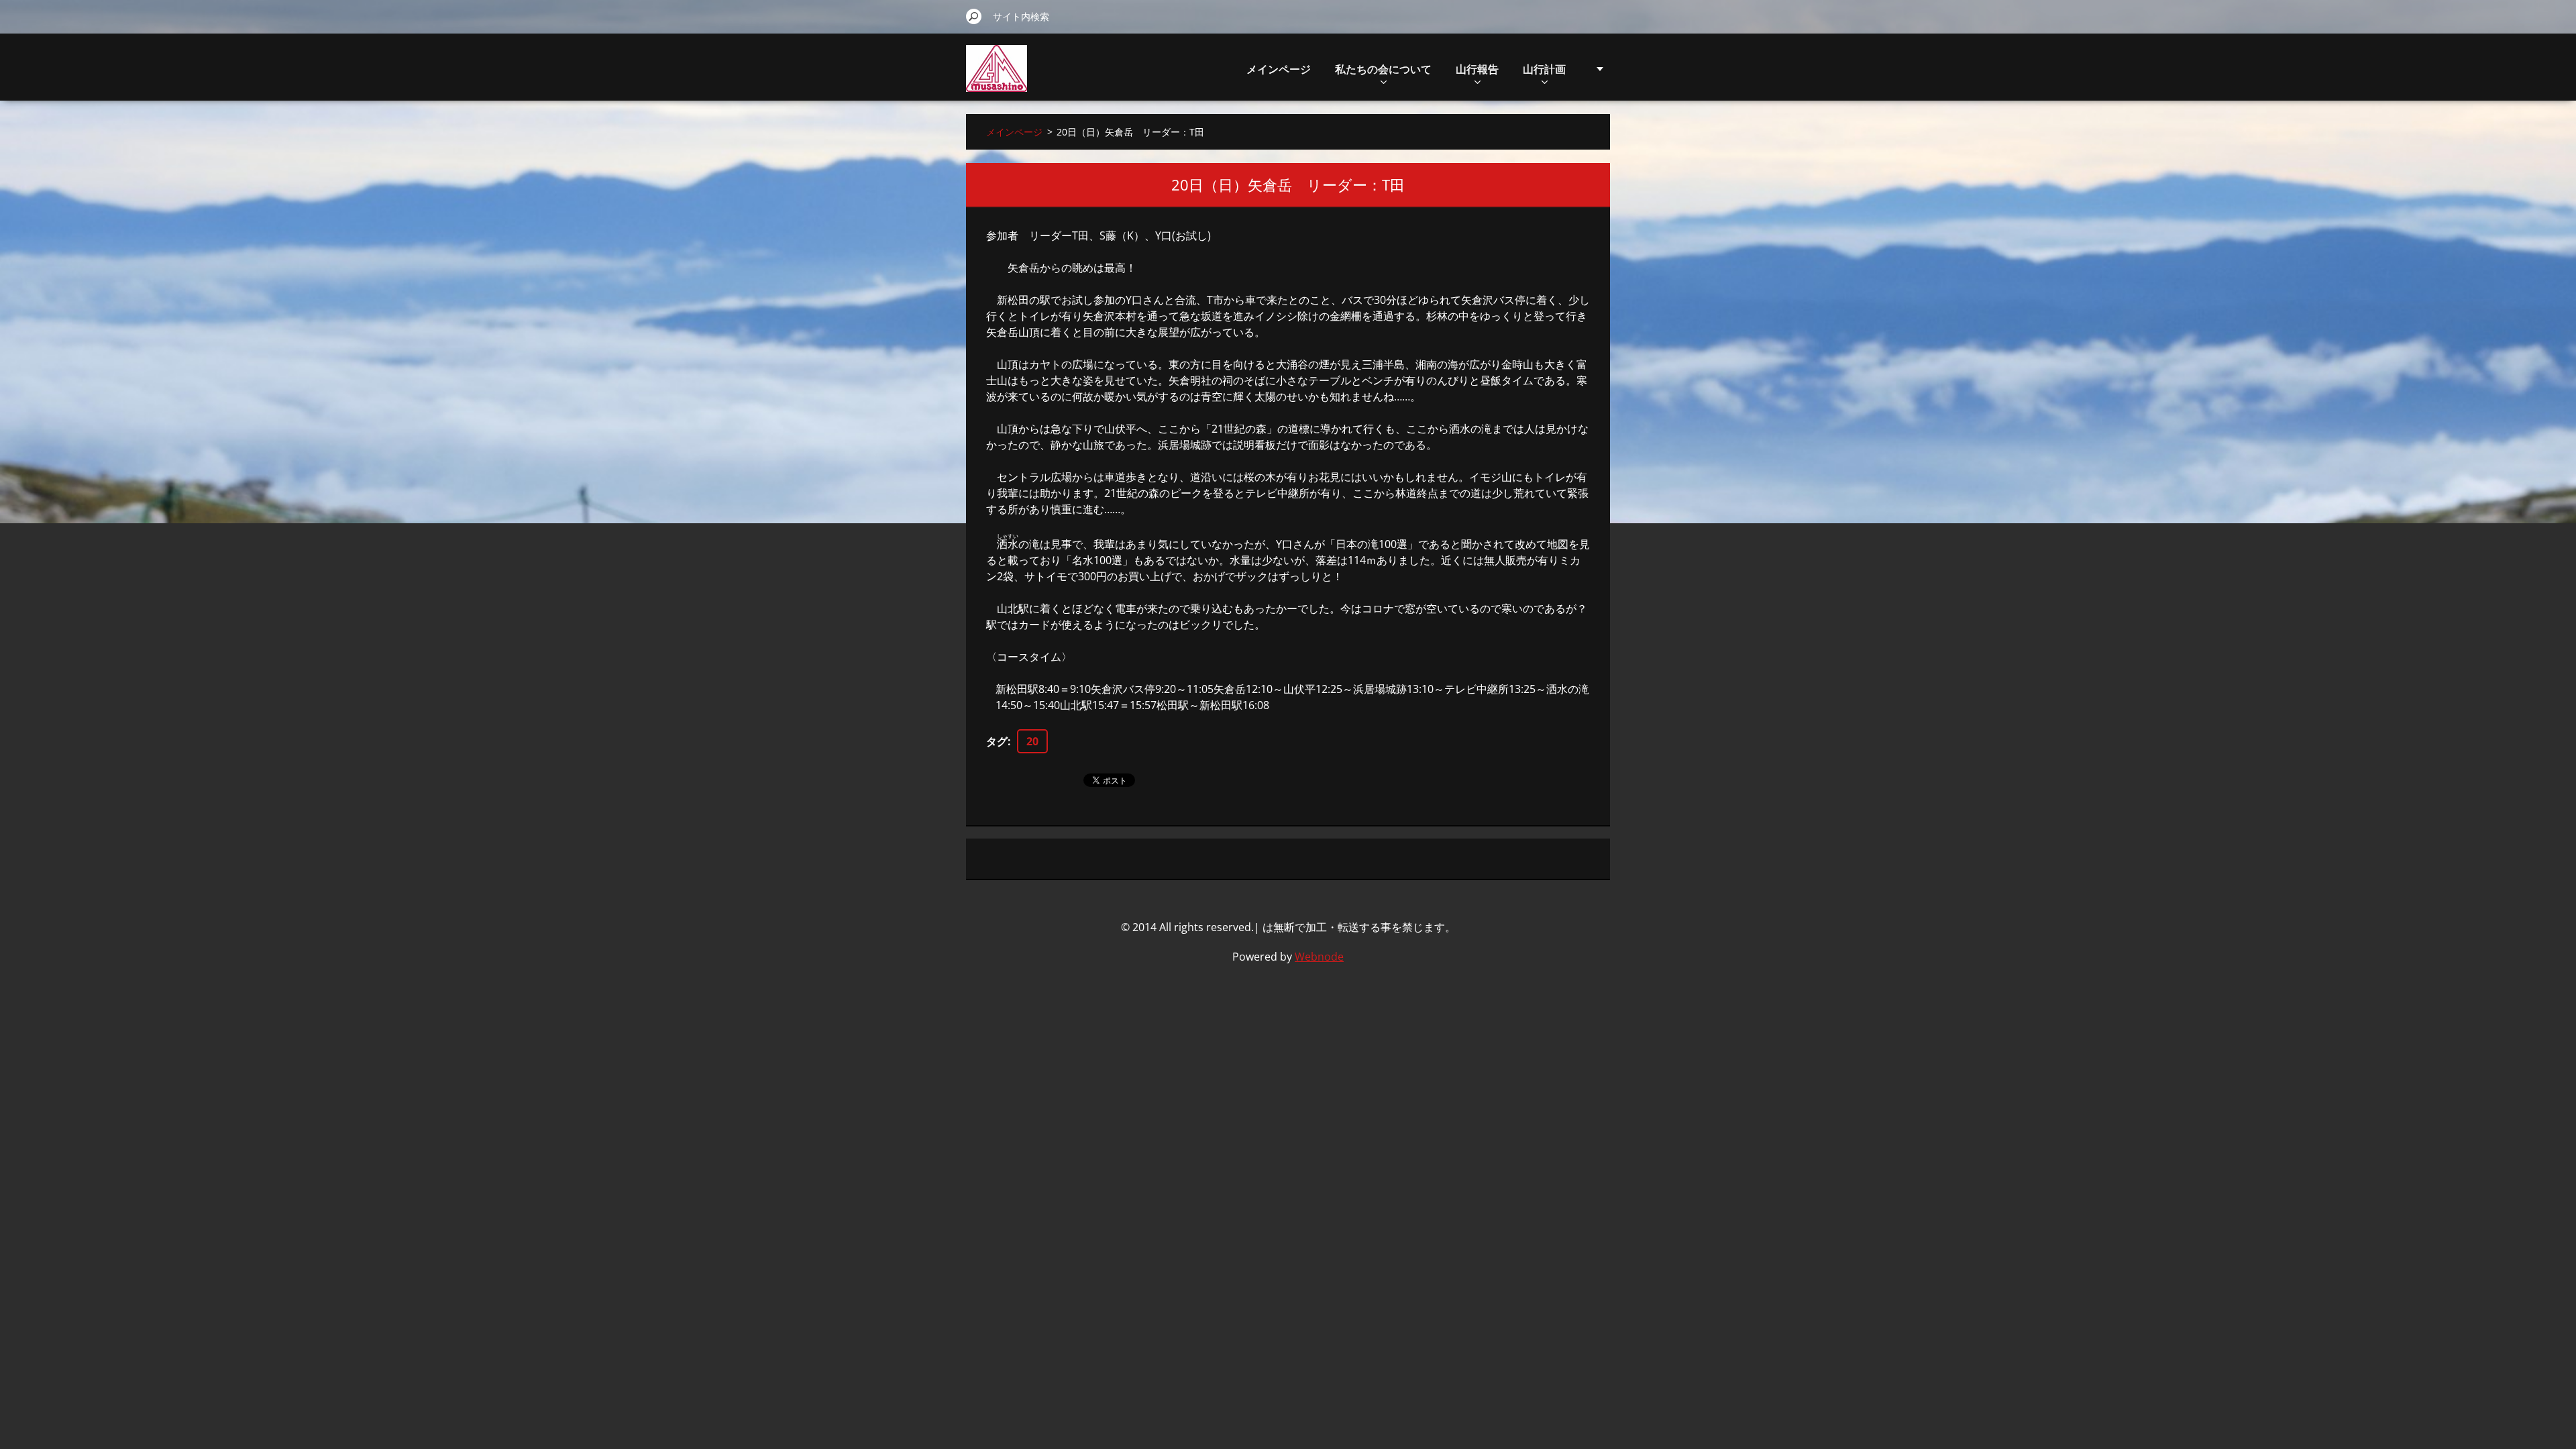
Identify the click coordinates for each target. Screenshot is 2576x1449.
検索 (974, 16)
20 (1032, 741)
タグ (997, 741)
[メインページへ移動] (997, 76)
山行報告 (1477, 69)
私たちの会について (1383, 69)
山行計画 (1544, 69)
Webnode (1319, 957)
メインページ (1279, 69)
